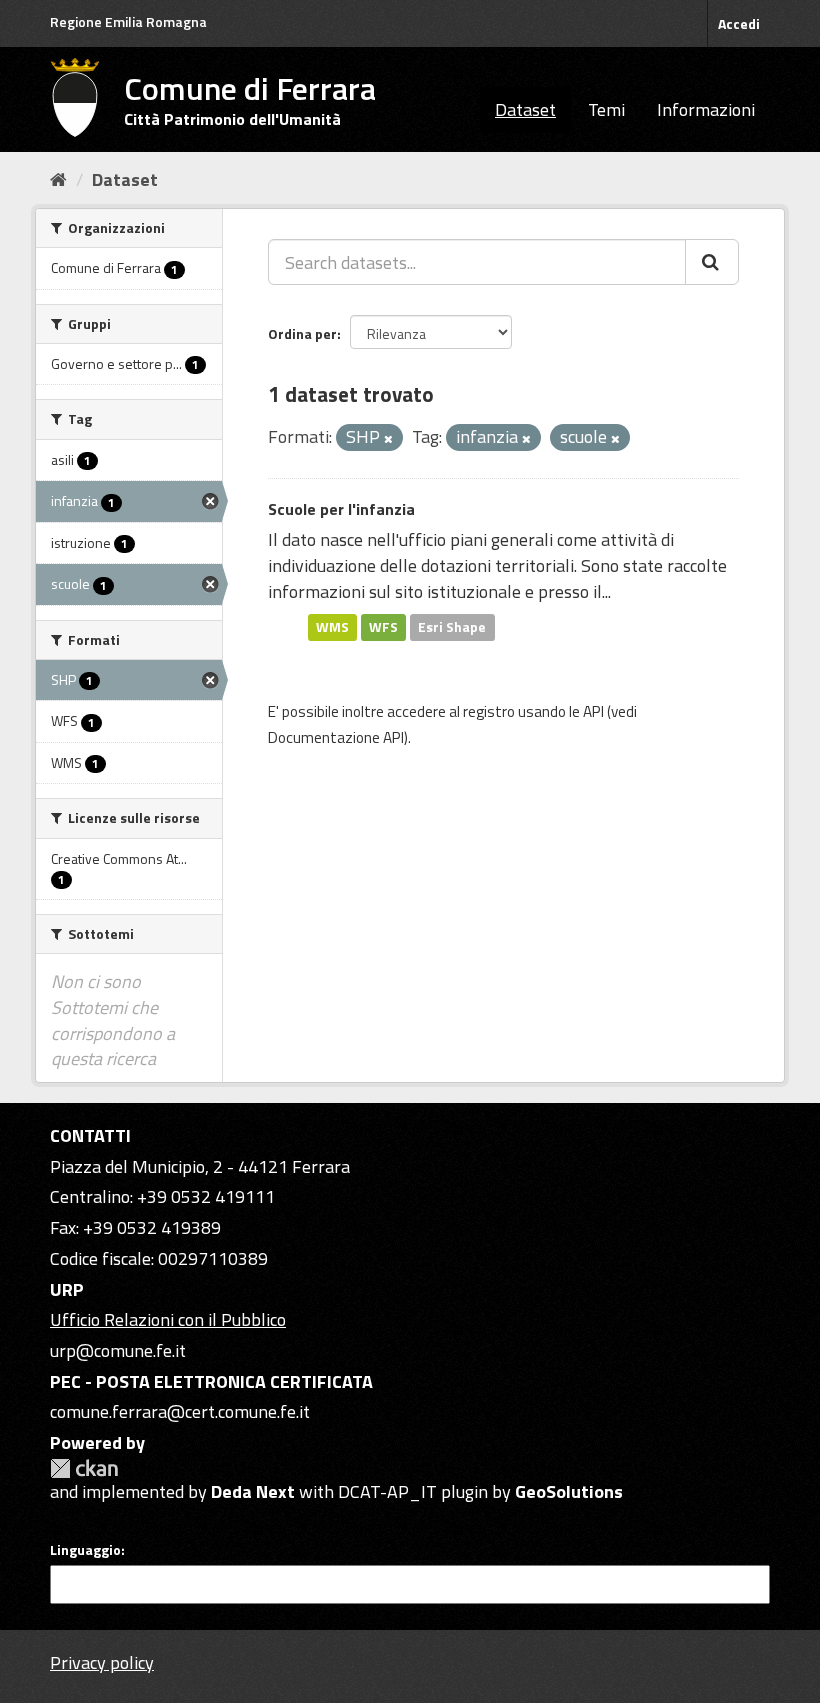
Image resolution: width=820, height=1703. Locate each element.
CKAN (84, 1468)
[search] (712, 262)
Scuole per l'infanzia (341, 509)
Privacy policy (102, 1662)
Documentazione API (336, 737)
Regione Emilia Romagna (128, 21)
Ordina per (302, 333)
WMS (332, 627)
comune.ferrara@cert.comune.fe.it (180, 1411)
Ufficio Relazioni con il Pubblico (168, 1319)
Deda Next (253, 1491)
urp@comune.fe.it (118, 1350)
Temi (606, 109)
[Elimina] (388, 439)
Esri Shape (452, 627)
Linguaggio (85, 1550)
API (593, 711)
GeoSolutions (569, 1491)
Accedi (739, 23)
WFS (383, 627)
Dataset (525, 109)
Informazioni (706, 109)
